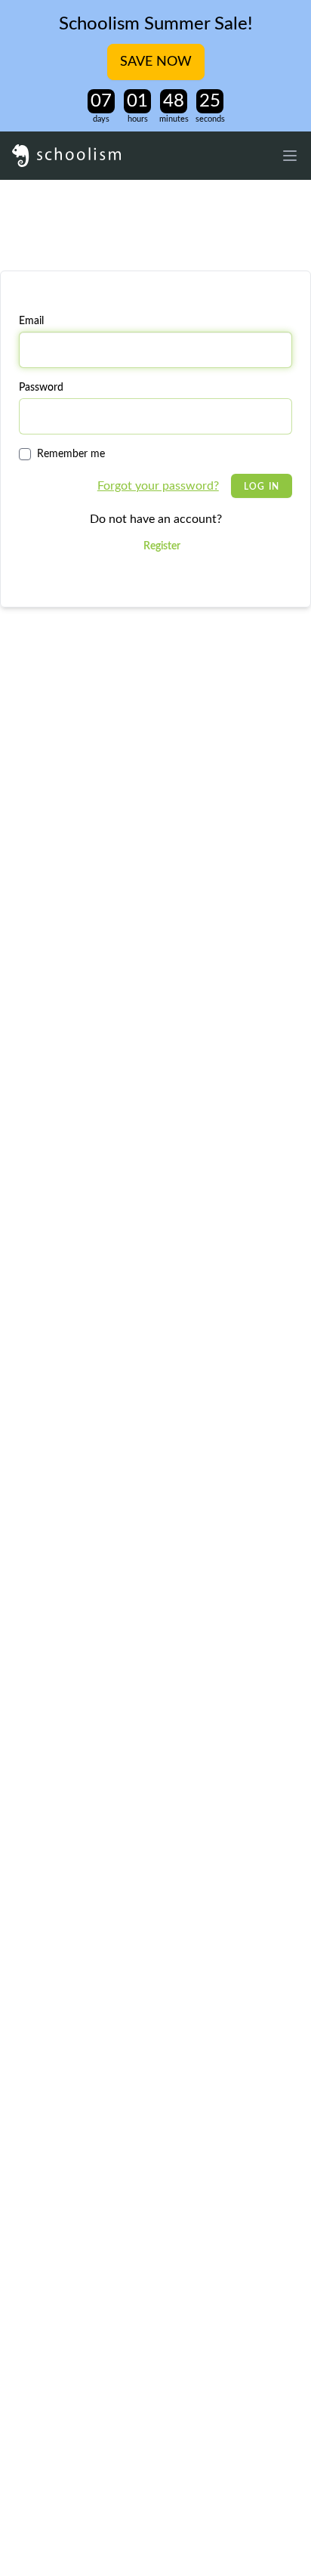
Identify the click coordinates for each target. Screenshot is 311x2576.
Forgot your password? (158, 486)
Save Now (156, 62)
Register (162, 546)
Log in (262, 487)
